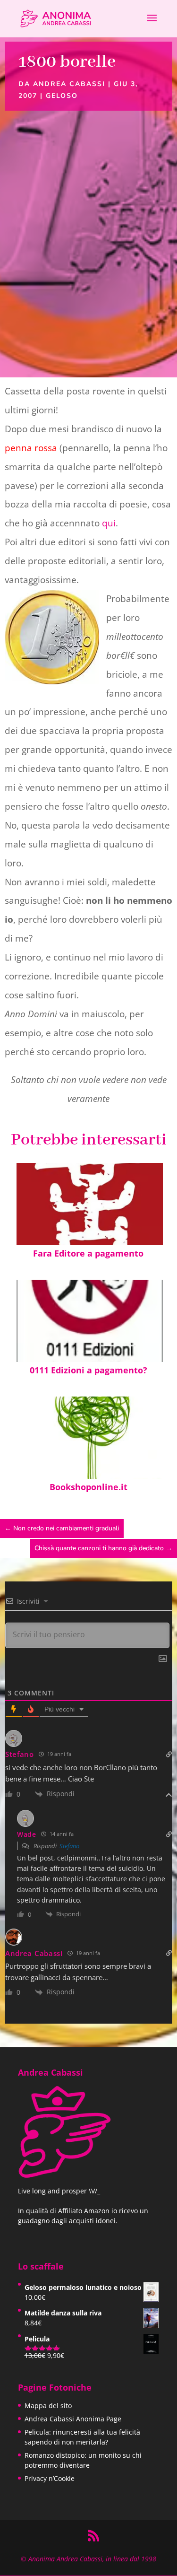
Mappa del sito (48, 2406)
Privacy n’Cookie (50, 2478)
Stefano (69, 1846)
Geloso (62, 96)
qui (109, 523)
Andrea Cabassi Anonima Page (73, 2419)
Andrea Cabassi (69, 84)
